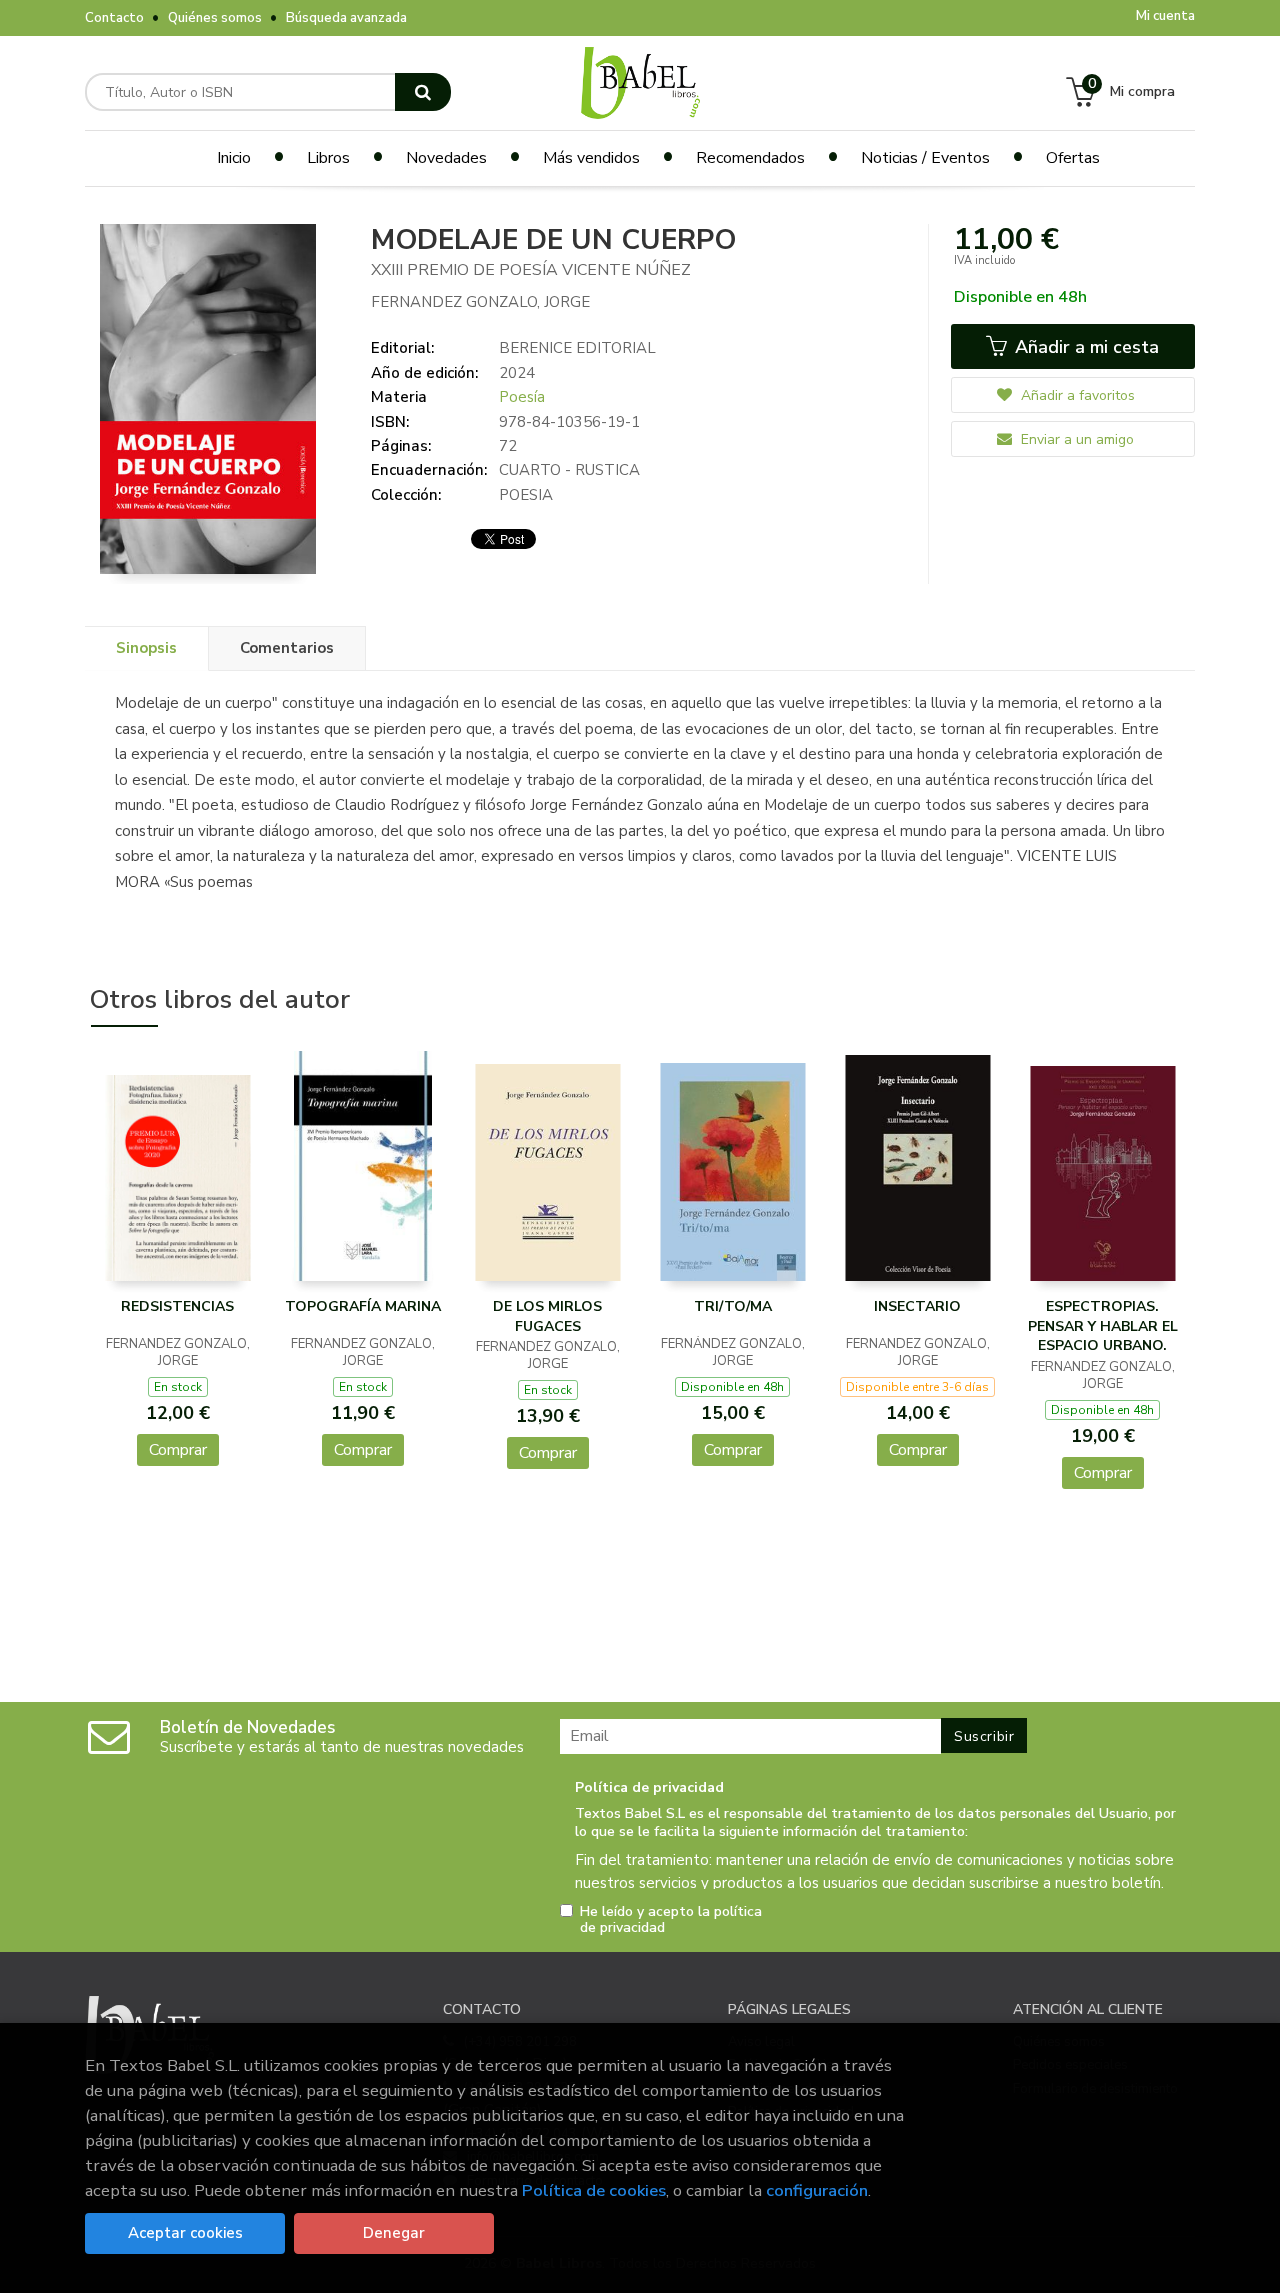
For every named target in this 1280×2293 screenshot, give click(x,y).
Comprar (178, 1450)
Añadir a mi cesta (1084, 347)
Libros (328, 158)
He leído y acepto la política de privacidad (671, 1920)
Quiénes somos (215, 18)
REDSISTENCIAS (177, 1306)
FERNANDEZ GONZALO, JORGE (480, 302)
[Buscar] (423, 92)
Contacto (114, 18)
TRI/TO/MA (733, 1306)
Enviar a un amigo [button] (1075, 439)
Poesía (522, 397)
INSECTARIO (917, 1306)
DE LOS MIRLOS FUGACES (547, 1316)
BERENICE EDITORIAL (577, 348)
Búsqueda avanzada (346, 18)
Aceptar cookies (185, 2233)
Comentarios (287, 648)
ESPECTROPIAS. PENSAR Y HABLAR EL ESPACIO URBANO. (1103, 1326)
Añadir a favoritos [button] (1076, 395)
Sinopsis (146, 648)
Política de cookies (594, 2190)
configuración (817, 2190)
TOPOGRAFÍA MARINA (363, 1306)
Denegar (394, 2233)
